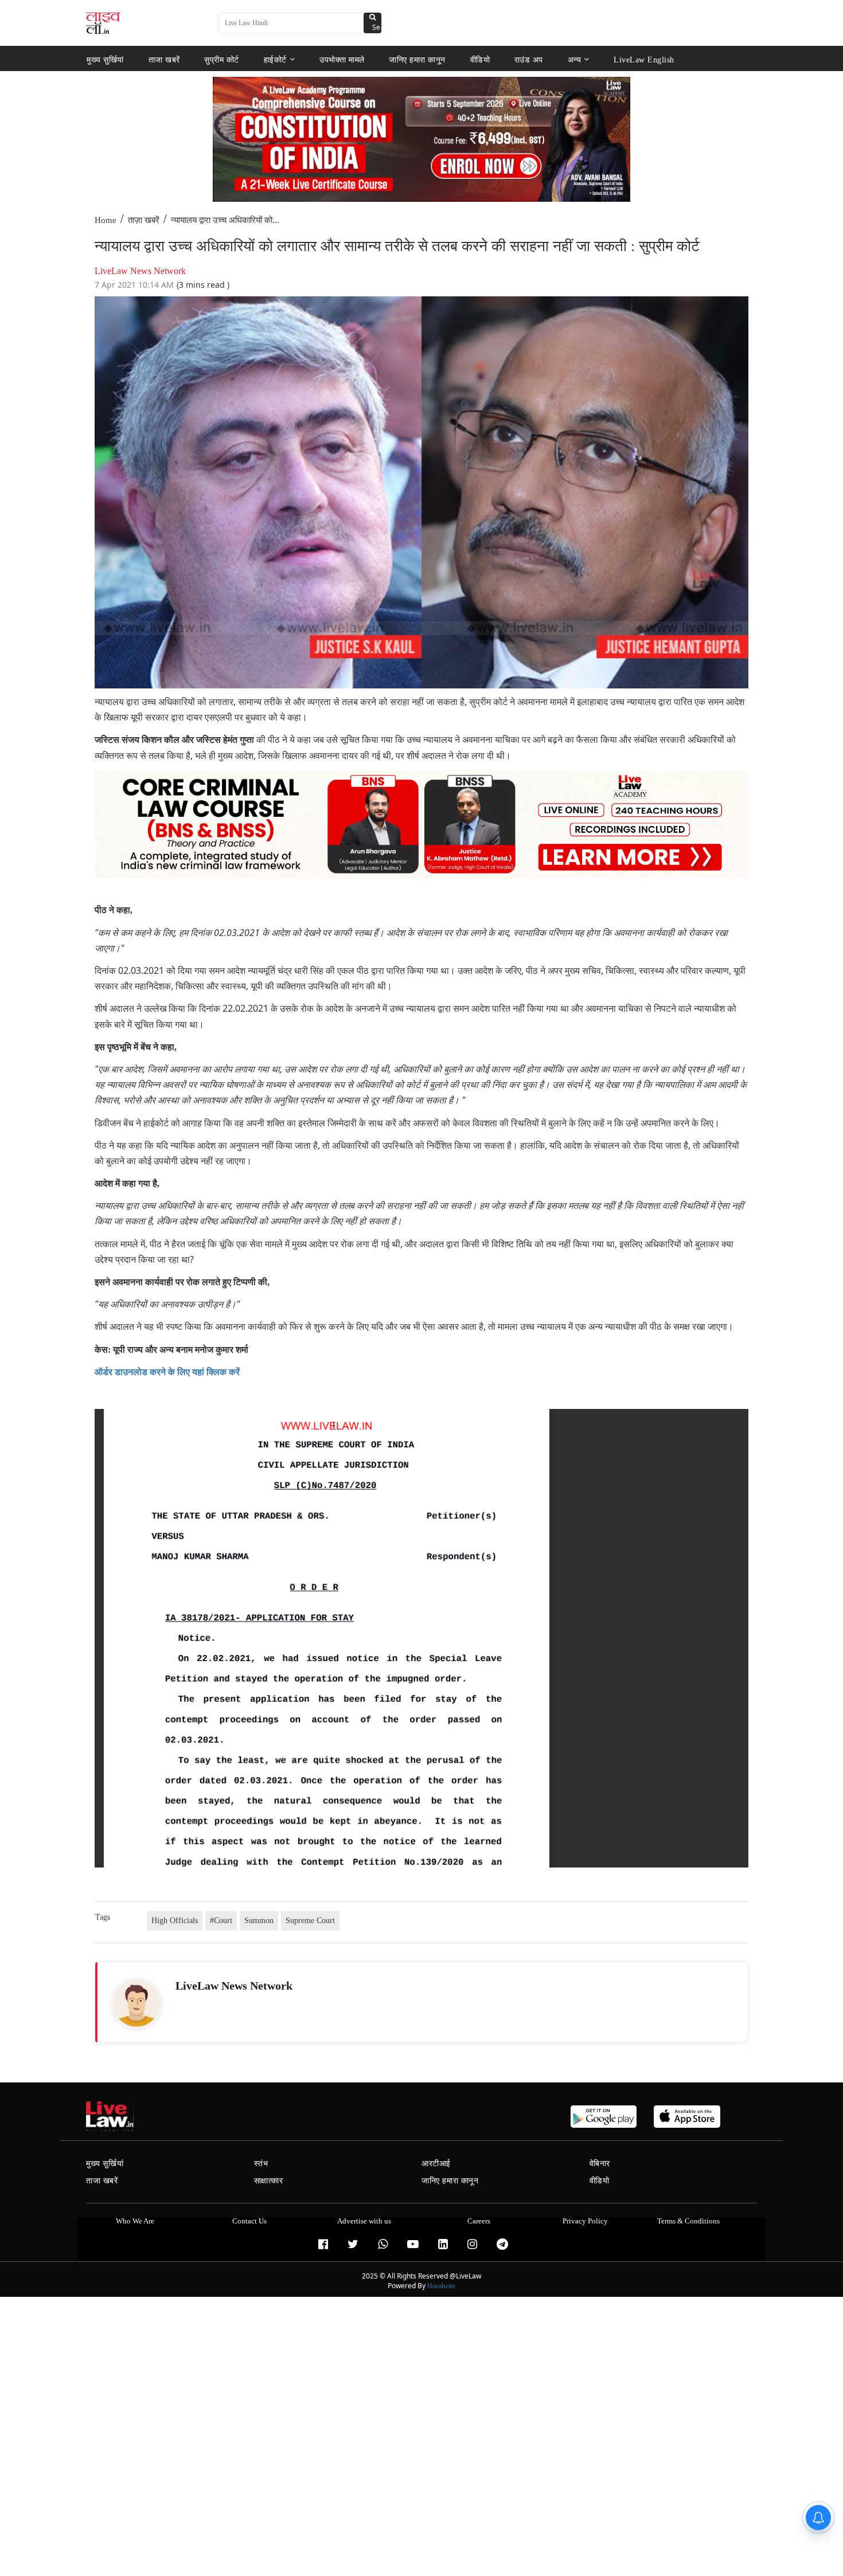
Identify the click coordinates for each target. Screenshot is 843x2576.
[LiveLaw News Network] (136, 2003)
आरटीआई (436, 2164)
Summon (259, 1921)
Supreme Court (310, 1921)
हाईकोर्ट (275, 59)
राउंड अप (529, 59)
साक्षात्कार (269, 2181)
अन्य (575, 59)
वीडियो (480, 59)
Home (106, 220)
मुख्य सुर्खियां (105, 59)
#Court (221, 1921)
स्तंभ (261, 2164)
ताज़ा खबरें (144, 220)
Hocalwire (441, 2286)
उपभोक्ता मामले (342, 59)
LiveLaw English (644, 59)
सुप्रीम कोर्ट (222, 59)
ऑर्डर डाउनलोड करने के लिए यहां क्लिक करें (167, 1372)
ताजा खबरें (164, 59)
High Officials (175, 1921)
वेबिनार (600, 2164)
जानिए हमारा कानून (417, 59)
